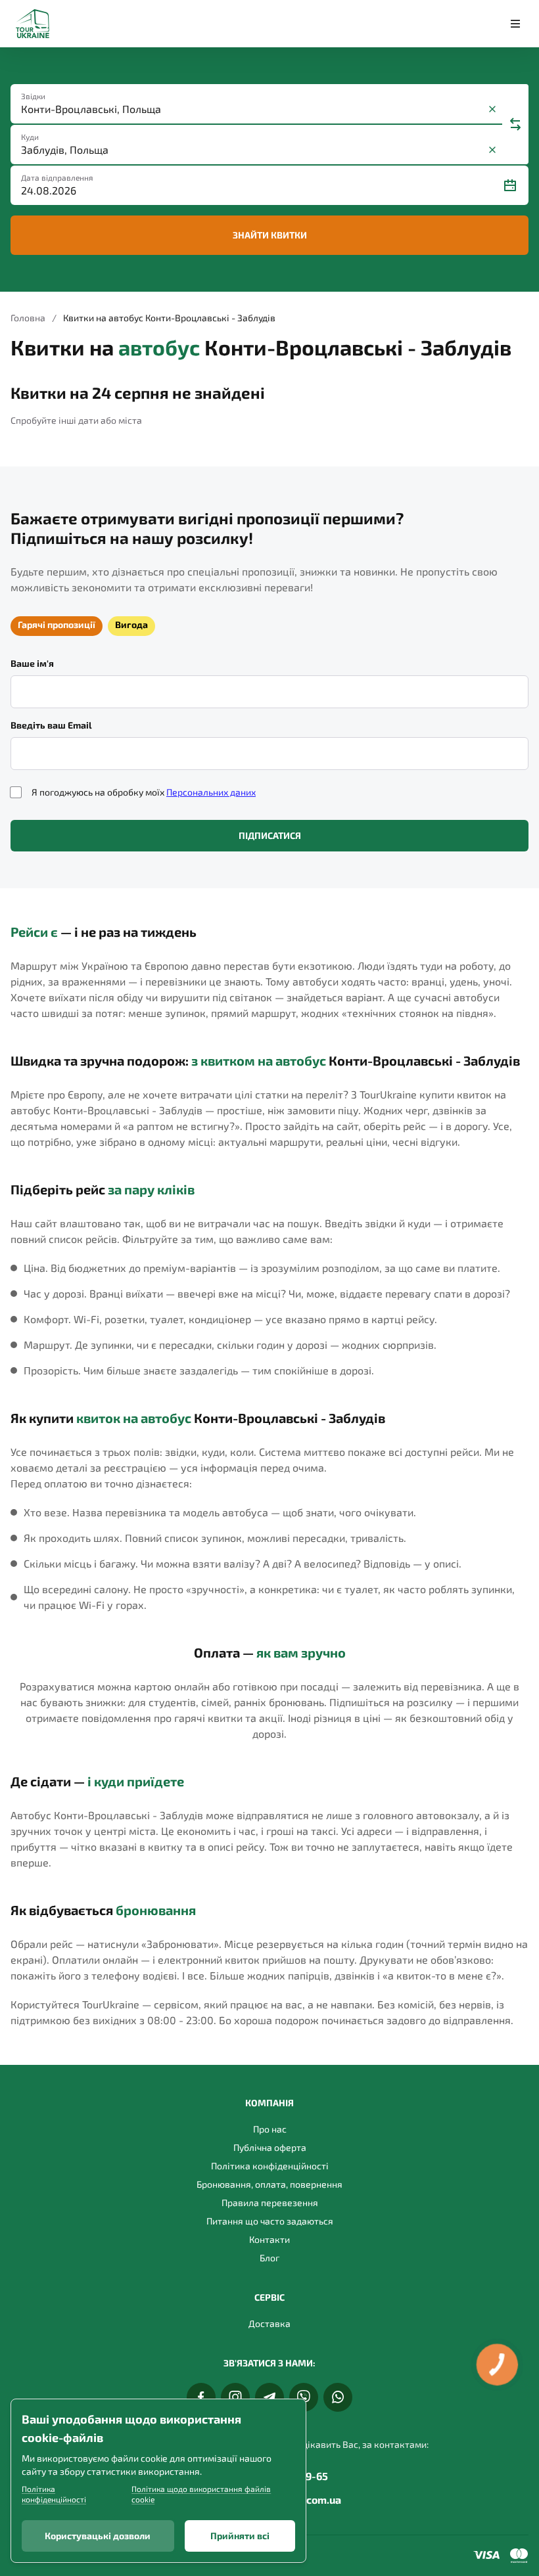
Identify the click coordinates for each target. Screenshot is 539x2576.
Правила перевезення (270, 2203)
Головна (28, 318)
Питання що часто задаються (270, 2221)
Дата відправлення (57, 177)
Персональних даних (211, 792)
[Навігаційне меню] (515, 24)
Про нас (270, 2129)
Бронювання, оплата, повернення (269, 2184)
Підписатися (270, 835)
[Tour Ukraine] (33, 24)
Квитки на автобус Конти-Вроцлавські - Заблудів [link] (169, 318)
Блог (269, 2258)
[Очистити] (492, 109)
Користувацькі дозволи (98, 2536)
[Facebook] (201, 2397)
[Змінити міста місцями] (515, 124)
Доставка (269, 2323)
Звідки (33, 96)
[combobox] (253, 109)
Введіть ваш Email (51, 725)
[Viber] (304, 2397)
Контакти (269, 2239)
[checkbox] (16, 792)
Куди (30, 137)
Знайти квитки (270, 235)
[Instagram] (235, 2397)
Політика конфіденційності (270, 2166)
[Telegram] (269, 2397)
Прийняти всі (240, 2536)
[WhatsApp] (338, 2397)
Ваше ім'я (32, 663)
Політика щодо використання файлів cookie (201, 2494)
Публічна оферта (270, 2147)
